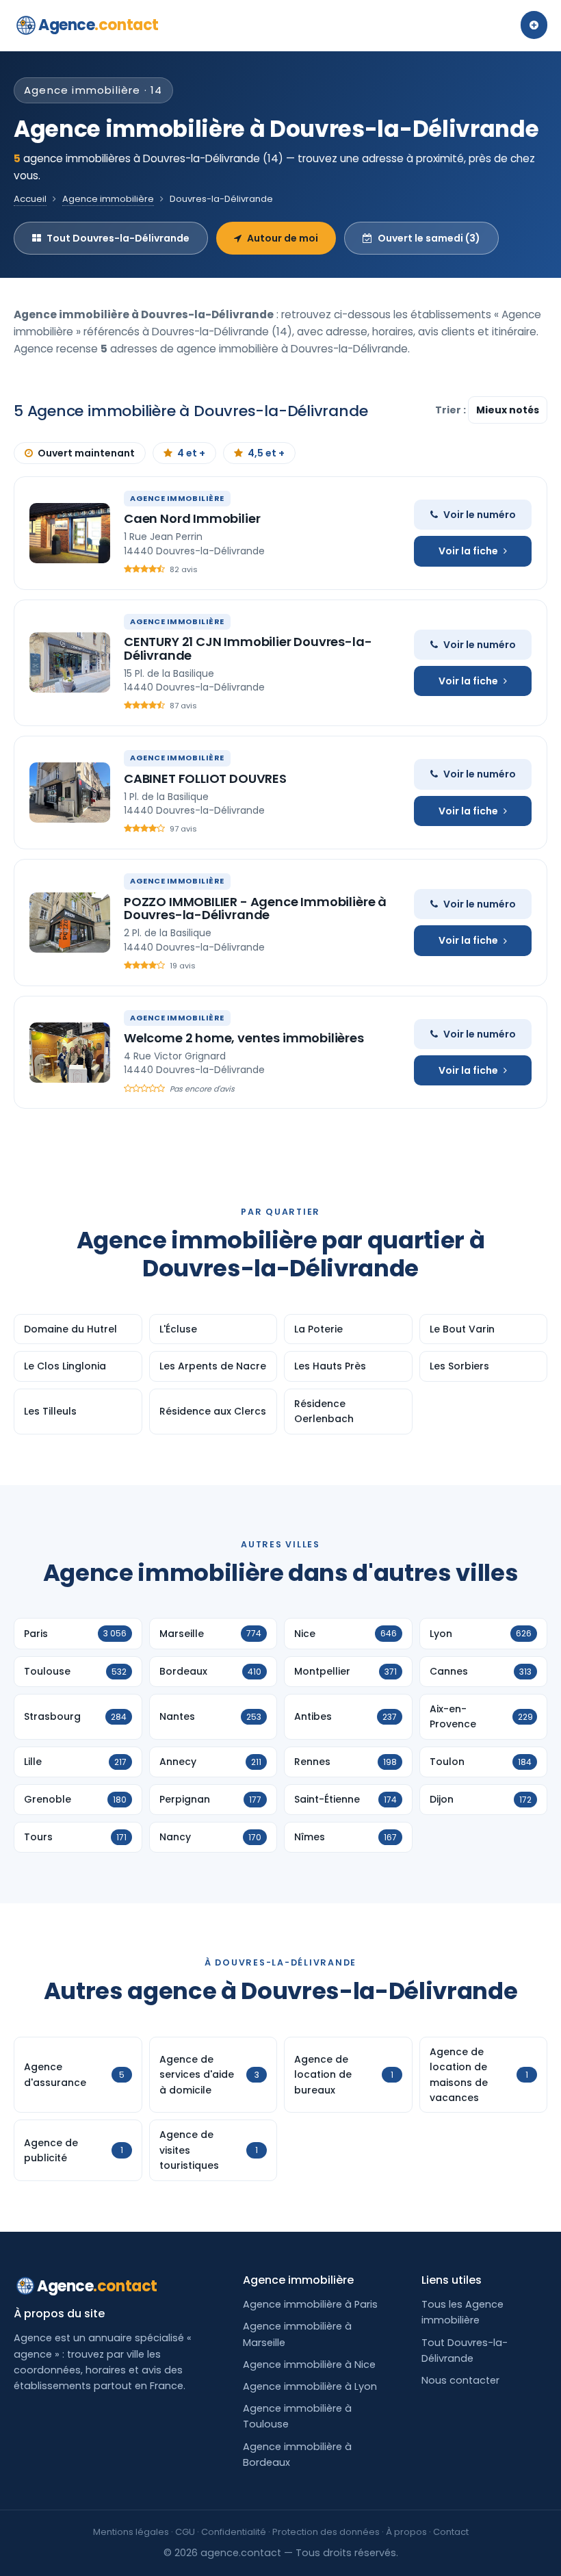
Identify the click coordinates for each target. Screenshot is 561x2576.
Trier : (452, 410)
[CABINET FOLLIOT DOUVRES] (70, 793)
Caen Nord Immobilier (192, 518)
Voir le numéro (480, 515)
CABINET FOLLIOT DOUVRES (205, 778)
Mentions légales (131, 2532)
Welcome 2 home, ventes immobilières (244, 1038)
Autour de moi (283, 238)
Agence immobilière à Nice (309, 2365)
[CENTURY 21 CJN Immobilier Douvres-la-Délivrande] (70, 662)
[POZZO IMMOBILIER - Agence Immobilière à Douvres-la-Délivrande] (70, 923)
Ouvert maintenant (86, 453)
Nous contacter (460, 2380)
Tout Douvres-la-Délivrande (118, 238)
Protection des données (326, 2532)
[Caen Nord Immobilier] (70, 533)
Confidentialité (234, 2532)
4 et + (191, 453)
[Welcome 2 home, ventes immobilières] (70, 1053)
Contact (451, 2532)
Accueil (30, 199)
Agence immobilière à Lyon (310, 2386)
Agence (99, 25)
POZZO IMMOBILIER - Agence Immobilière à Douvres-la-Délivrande (255, 909)
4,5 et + (266, 453)
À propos (406, 2532)
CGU (185, 2532)
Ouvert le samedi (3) (429, 238)
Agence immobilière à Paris (310, 2304)
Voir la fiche (468, 551)
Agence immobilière (108, 199)
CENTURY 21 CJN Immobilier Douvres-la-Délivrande (248, 648)
